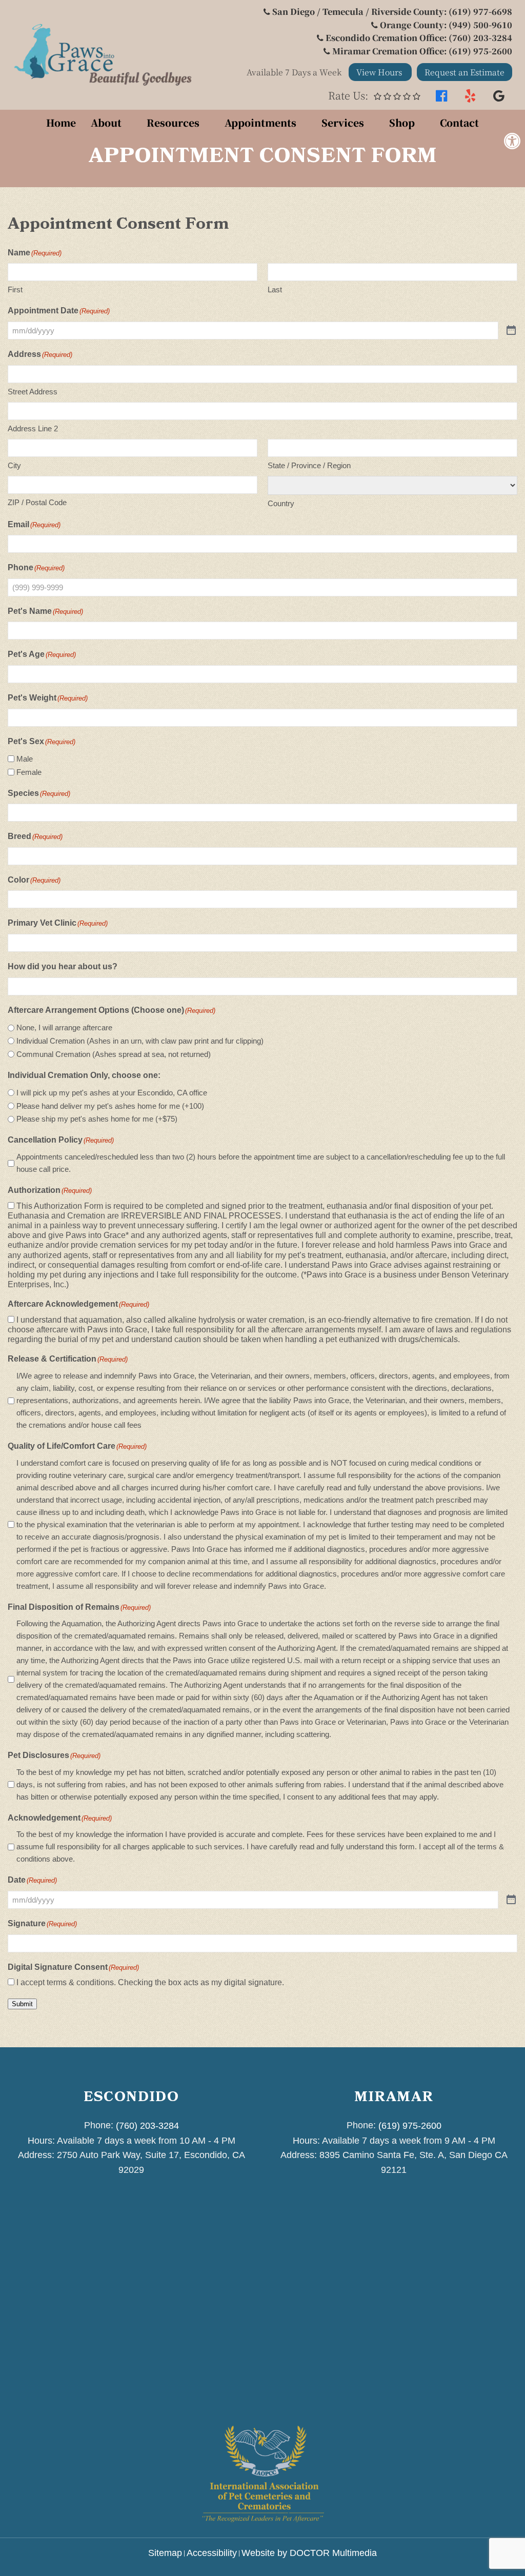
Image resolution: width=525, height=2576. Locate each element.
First (15, 289)
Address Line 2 (33, 428)
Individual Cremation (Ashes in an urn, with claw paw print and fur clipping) (140, 1041)
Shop (402, 122)
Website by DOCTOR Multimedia (309, 2553)
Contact (459, 122)
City (14, 465)
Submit (22, 2004)
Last (275, 289)
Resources (173, 122)
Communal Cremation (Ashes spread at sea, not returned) (114, 1054)
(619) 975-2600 (410, 2126)
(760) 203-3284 (147, 2126)
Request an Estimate (465, 72)
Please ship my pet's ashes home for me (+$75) (97, 1119)
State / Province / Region (309, 465)
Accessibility (212, 2553)
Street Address (33, 392)
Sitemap (165, 2553)
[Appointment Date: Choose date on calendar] (511, 331)
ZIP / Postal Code (37, 502)
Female (29, 772)
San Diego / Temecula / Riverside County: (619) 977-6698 (392, 12)
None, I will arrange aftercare (64, 1027)
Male (25, 759)
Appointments (260, 122)
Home (61, 122)
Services (343, 122)
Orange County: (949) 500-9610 (446, 25)
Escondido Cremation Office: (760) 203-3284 (419, 38)
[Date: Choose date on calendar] (511, 1900)
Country (281, 503)
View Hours (380, 72)
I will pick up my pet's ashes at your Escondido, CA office (112, 1093)
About (106, 122)
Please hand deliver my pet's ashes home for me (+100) (110, 1106)
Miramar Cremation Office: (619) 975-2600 (422, 51)
